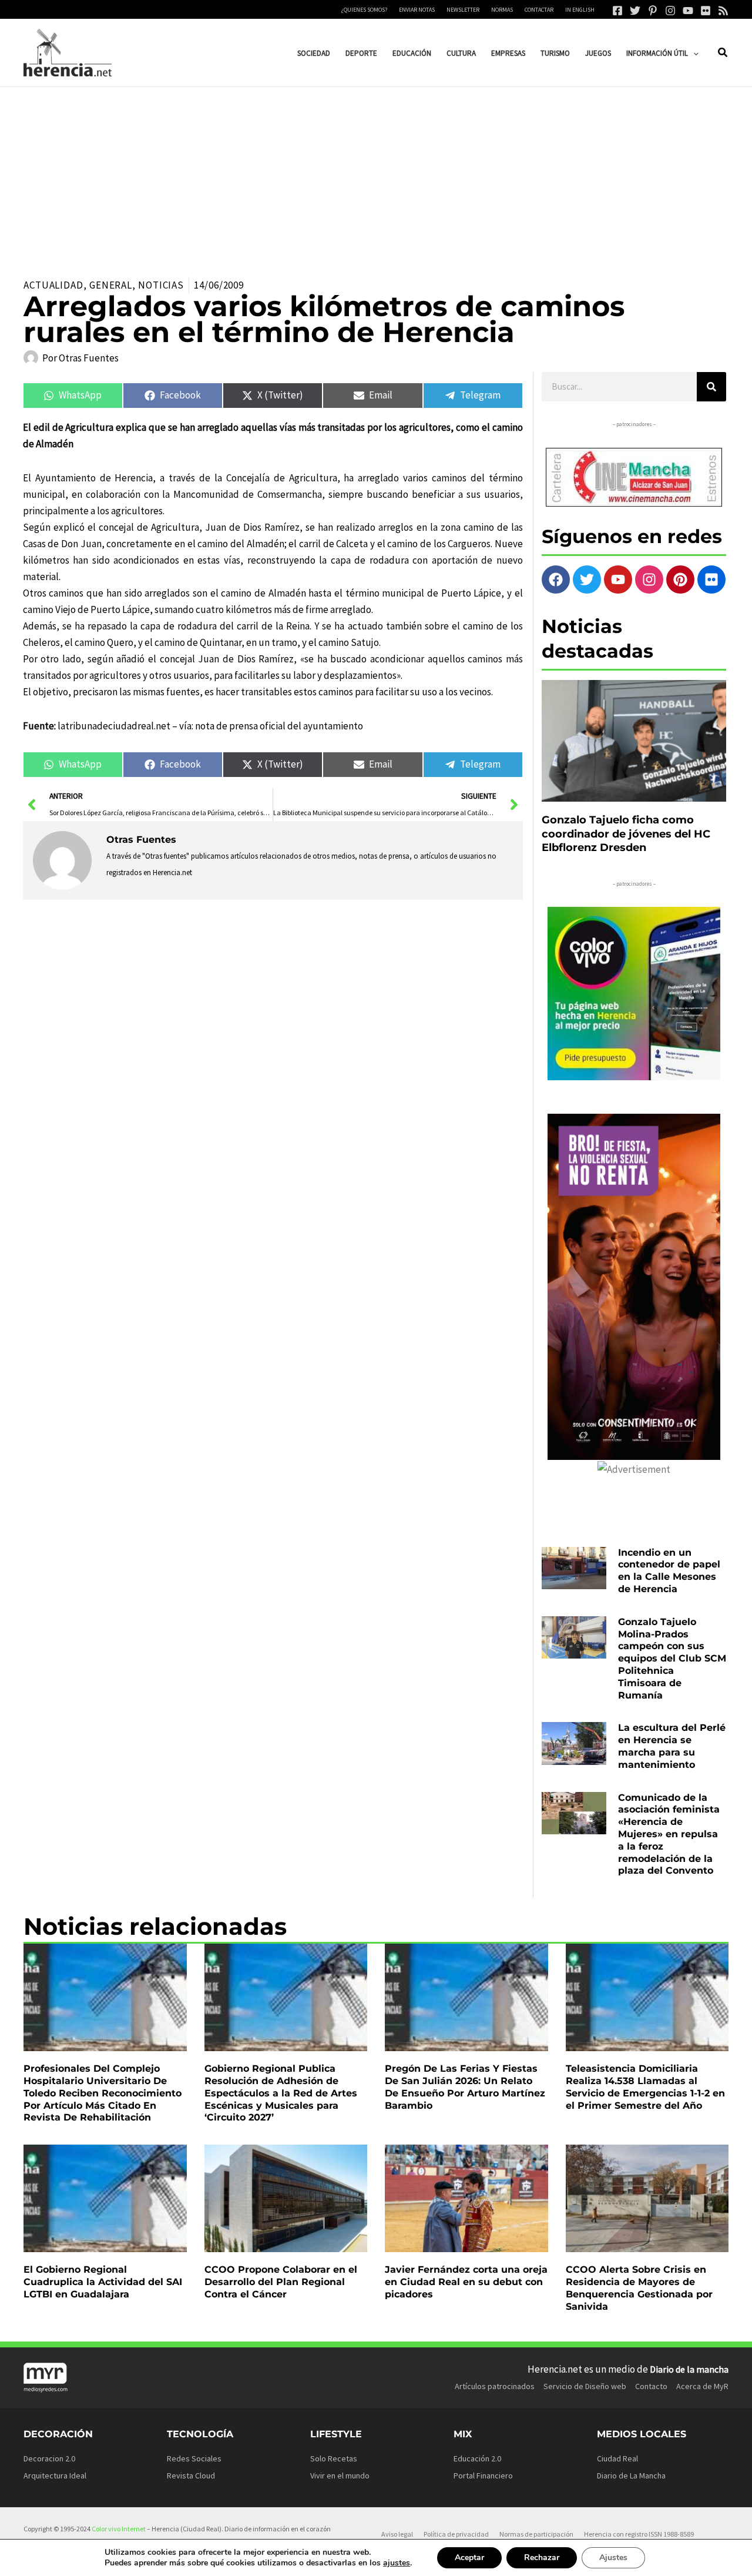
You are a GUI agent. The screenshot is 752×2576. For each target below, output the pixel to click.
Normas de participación (536, 2534)
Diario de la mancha (689, 2369)
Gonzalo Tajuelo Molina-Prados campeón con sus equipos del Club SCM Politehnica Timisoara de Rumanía (672, 1659)
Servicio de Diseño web (585, 2386)
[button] (693, 53)
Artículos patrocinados (495, 2386)
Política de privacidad (456, 2534)
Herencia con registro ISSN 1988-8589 (639, 2534)
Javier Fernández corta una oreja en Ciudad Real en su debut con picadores (466, 2282)
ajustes (397, 2563)
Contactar (539, 10)
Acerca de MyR (702, 2386)
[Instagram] (670, 11)
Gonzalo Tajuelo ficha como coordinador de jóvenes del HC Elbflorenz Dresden (626, 834)
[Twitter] (635, 11)
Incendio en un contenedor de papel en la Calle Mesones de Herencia (669, 1571)
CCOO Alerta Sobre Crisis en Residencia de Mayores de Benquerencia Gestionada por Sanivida (639, 2288)
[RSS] (723, 11)
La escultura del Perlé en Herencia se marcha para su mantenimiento (672, 1746)
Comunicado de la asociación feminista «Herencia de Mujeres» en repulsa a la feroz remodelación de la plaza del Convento (669, 1834)
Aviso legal (397, 2534)
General (111, 285)
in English (580, 10)
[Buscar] (711, 387)
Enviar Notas (417, 10)
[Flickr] (706, 11)
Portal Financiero (483, 2475)
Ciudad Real (617, 2458)
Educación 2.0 (477, 2458)
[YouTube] (688, 11)
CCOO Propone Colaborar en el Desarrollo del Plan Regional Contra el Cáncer (281, 2282)
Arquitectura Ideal (55, 2475)
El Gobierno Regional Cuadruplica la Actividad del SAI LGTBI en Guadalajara (103, 2282)
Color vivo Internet (119, 2529)
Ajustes (613, 2557)
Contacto (651, 2386)
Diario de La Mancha (631, 2475)
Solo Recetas (334, 2458)
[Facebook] (617, 11)
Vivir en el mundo (340, 2475)
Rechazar (542, 2557)
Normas (502, 10)
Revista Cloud (191, 2475)
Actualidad (53, 285)
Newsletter (463, 10)
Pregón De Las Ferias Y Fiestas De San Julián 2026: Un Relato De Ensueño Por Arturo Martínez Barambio (465, 2087)
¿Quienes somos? (364, 10)
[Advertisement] (376, 175)
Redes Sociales (194, 2458)
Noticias (161, 285)
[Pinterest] (653, 11)
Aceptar (469, 2557)
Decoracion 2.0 (49, 2458)
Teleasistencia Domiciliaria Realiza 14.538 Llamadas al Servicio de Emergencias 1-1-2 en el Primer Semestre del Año (645, 2087)
